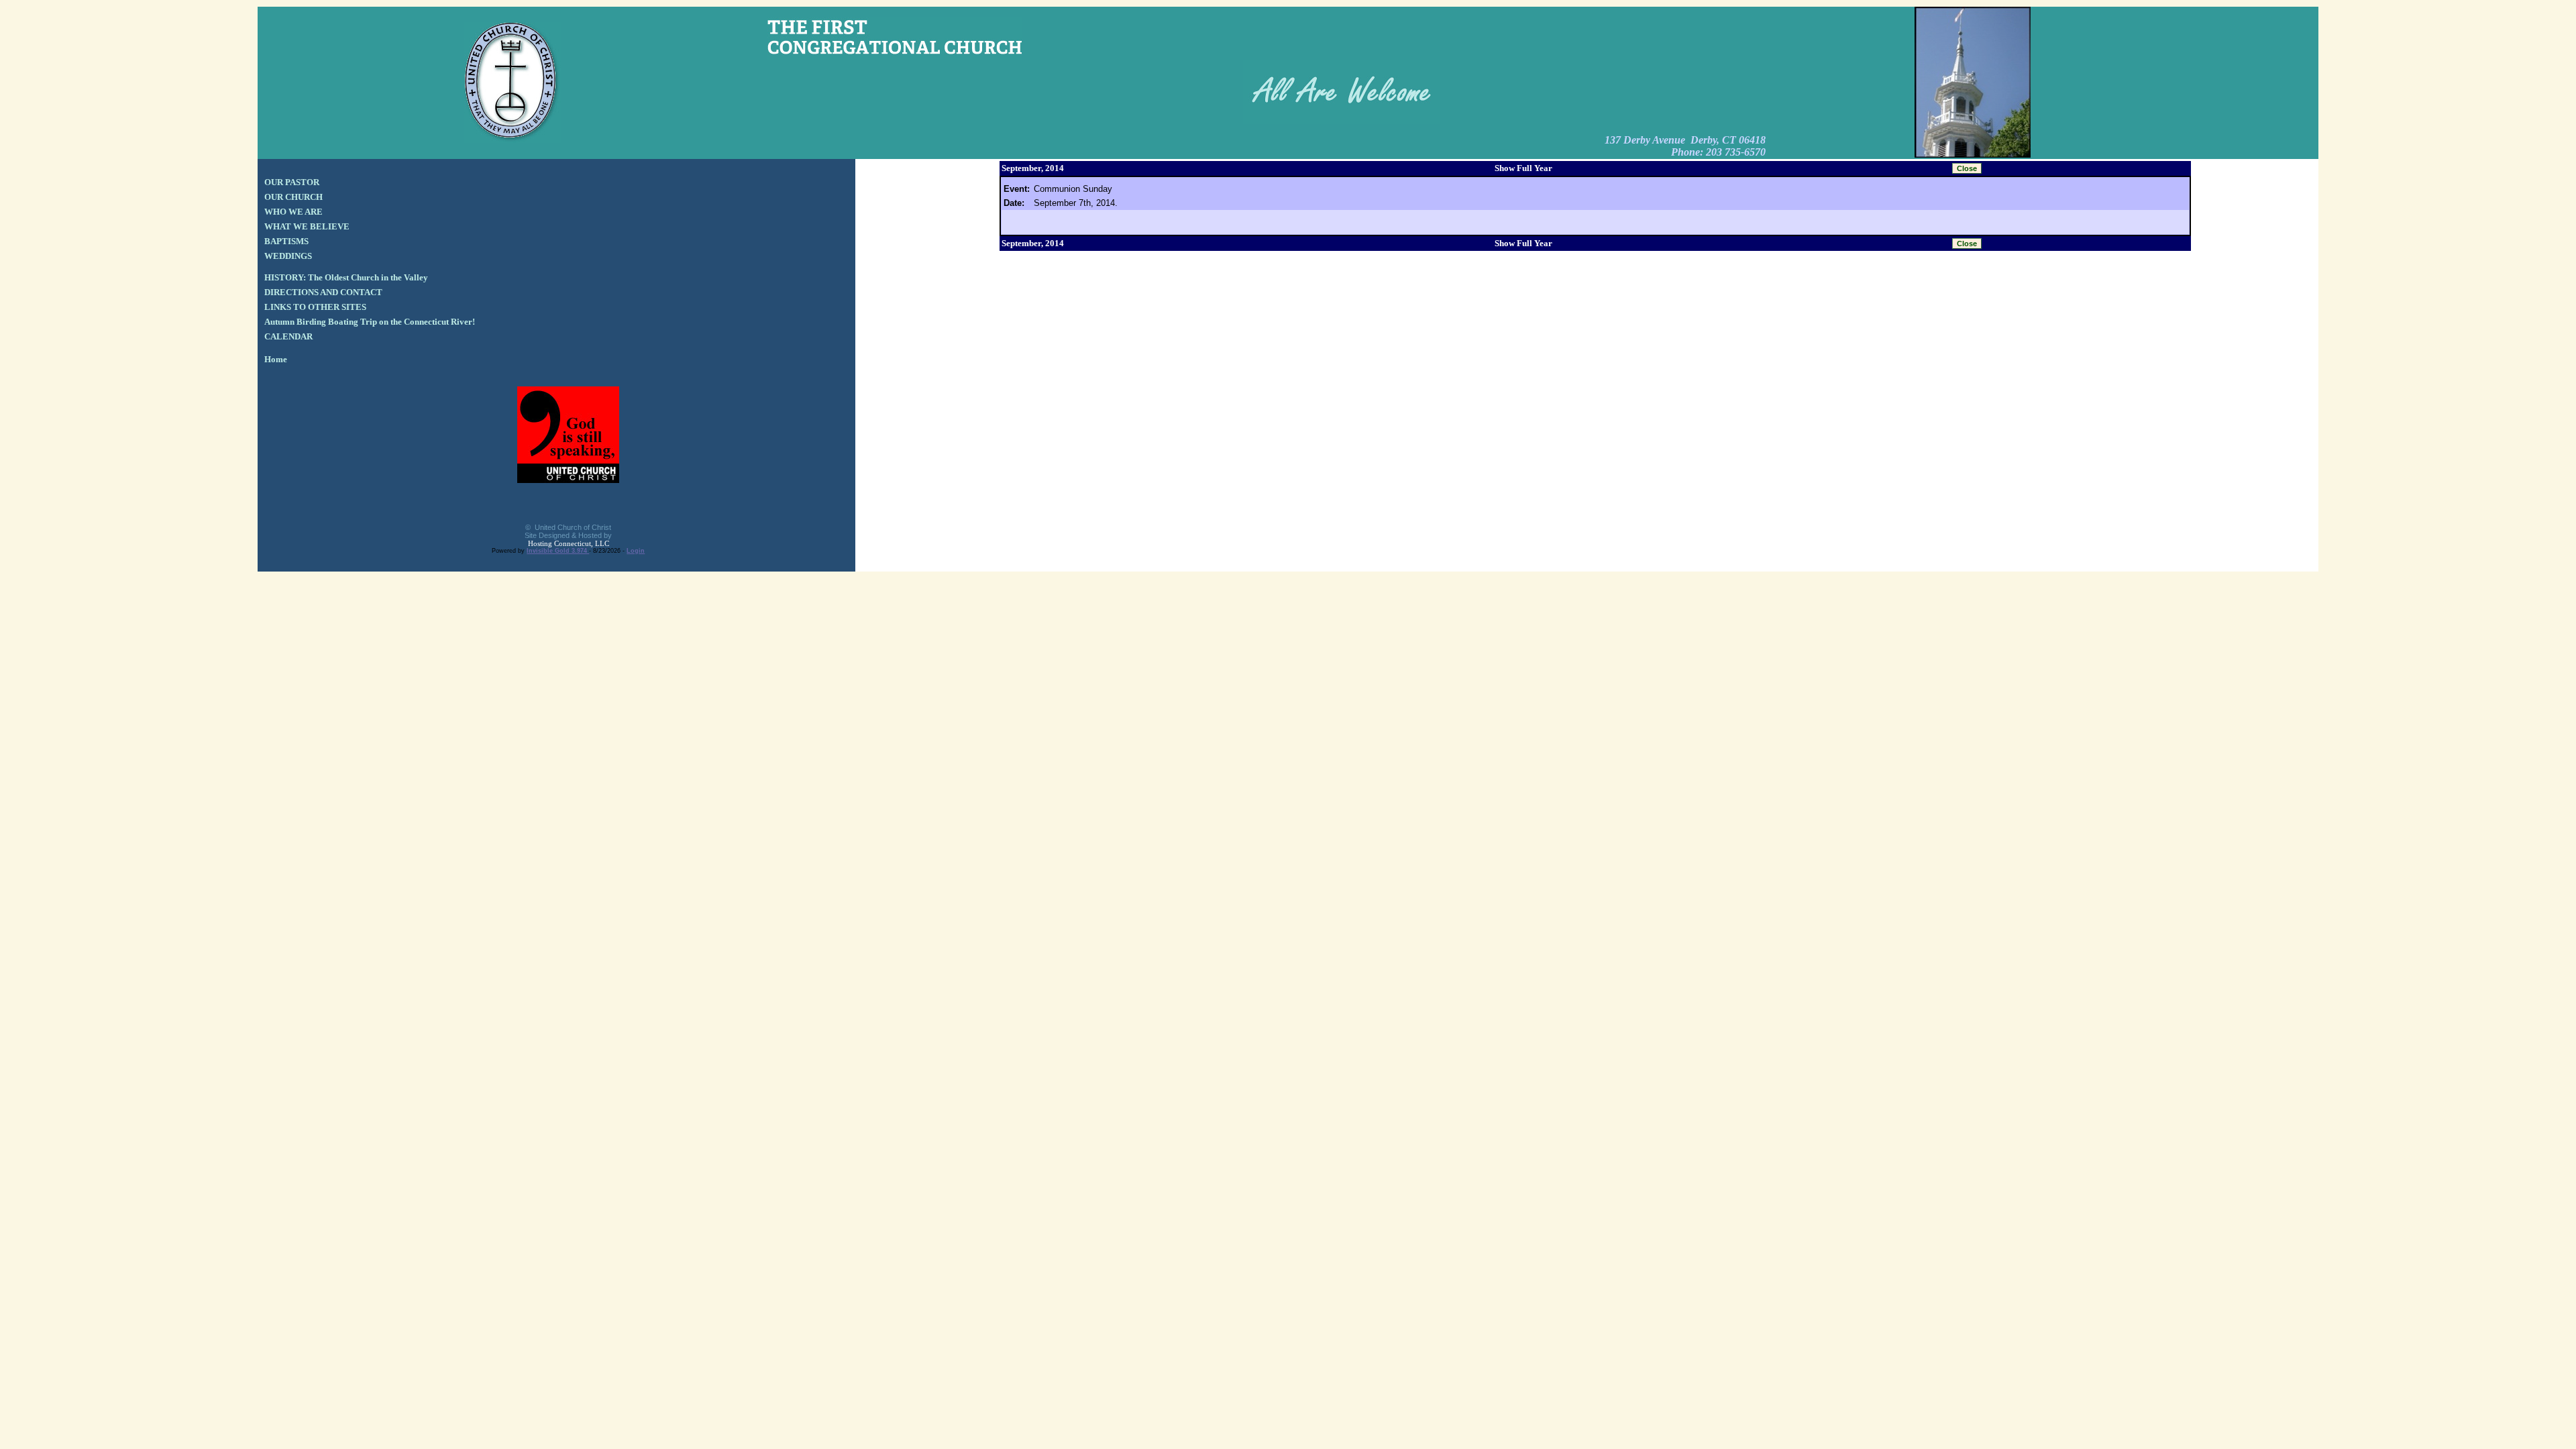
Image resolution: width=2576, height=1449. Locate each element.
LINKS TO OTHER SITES (315, 307)
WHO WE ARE (293, 212)
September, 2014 (1033, 168)
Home (276, 359)
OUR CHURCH (293, 197)
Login (636, 551)
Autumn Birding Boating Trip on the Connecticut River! (370, 322)
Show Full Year (1523, 168)
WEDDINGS (288, 256)
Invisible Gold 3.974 (558, 551)
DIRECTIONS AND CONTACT (323, 292)
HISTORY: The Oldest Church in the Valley (346, 277)
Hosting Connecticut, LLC (569, 543)
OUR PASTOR (292, 182)
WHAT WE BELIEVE (307, 226)
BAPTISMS (286, 241)
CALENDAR (288, 336)
